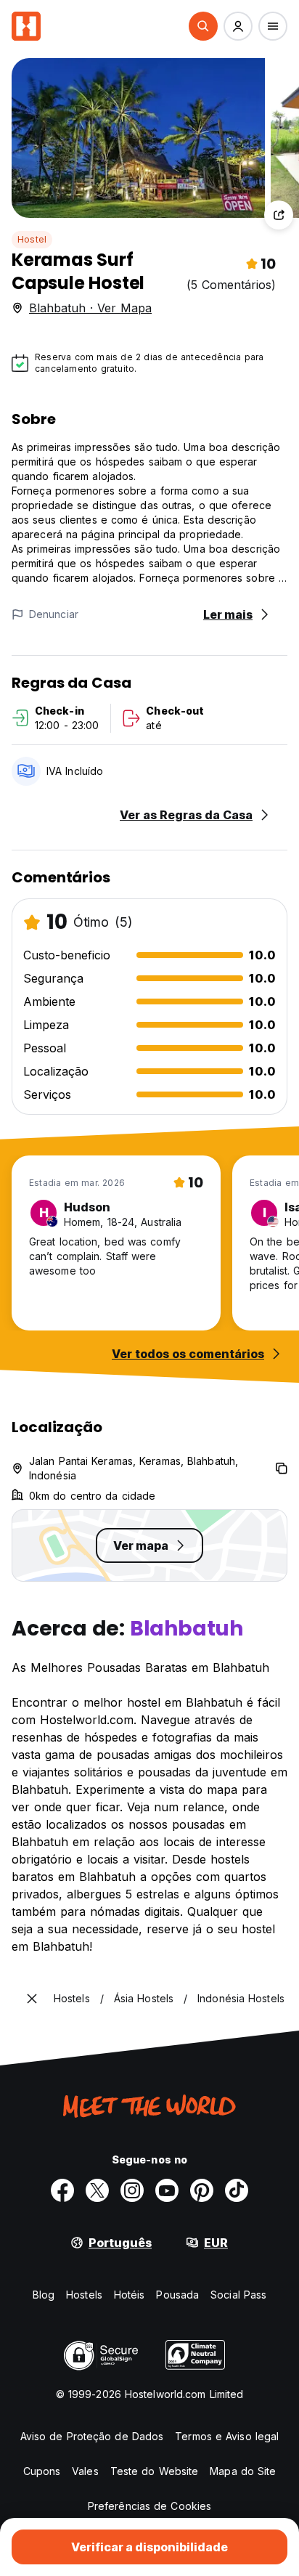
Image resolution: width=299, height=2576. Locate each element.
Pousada (177, 2295)
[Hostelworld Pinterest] (202, 2190)
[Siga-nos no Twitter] (97, 2190)
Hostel (32, 239)
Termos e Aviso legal (227, 2436)
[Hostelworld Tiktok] (237, 2190)
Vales (85, 2471)
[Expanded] (32, 1999)
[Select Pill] (203, 26)
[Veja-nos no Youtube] (167, 2190)
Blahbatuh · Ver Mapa (90, 308)
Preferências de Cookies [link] (149, 2506)
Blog (44, 2295)
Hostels (84, 2295)
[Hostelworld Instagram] (132, 2190)
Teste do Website (155, 2471)
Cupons (42, 2471)
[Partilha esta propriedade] (279, 215)
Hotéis (130, 2295)
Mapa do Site (243, 2471)
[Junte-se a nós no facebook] (62, 2190)
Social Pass (238, 2295)
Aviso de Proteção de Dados (92, 2436)
